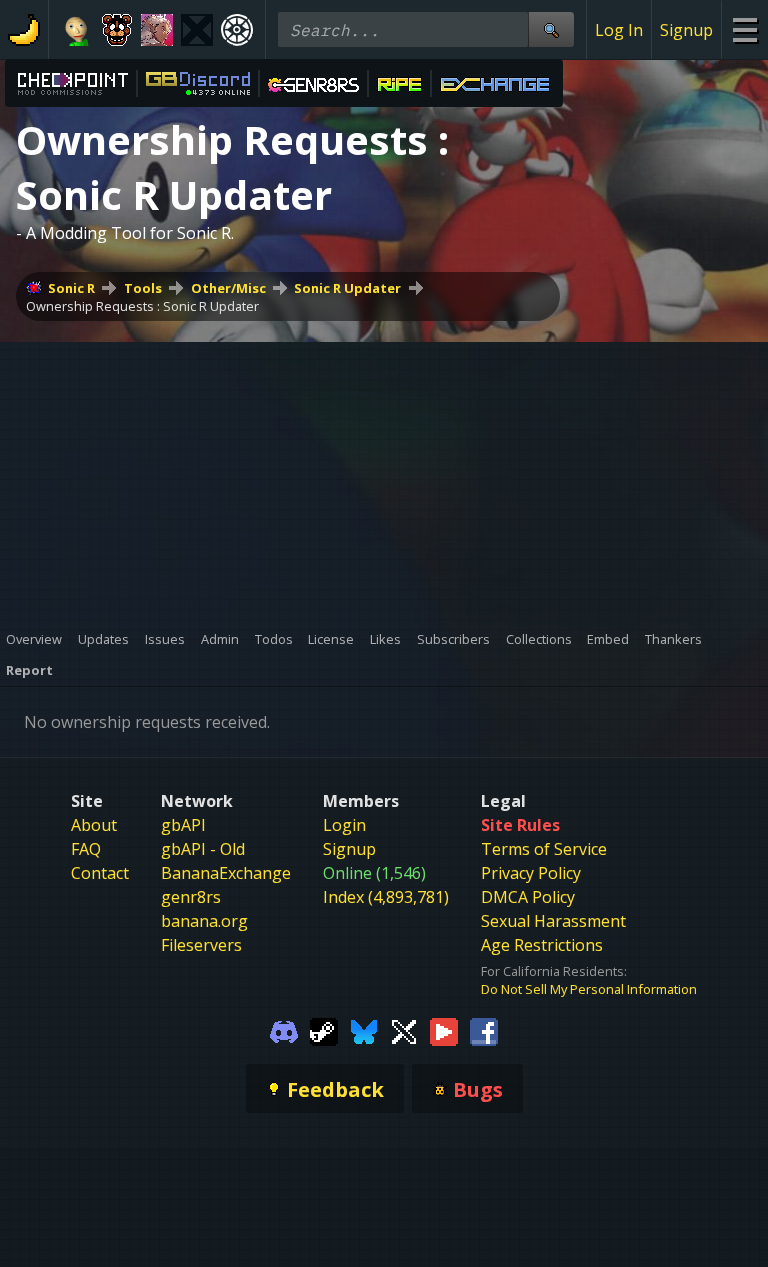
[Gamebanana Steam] (324, 1030)
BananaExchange (226, 873)
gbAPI (183, 825)
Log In (619, 30)
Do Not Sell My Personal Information (589, 989)
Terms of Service (544, 849)
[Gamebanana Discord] (284, 1030)
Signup (686, 30)
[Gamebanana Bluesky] (364, 1030)
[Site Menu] (744, 29)
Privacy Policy (531, 873)
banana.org (204, 921)
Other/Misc (228, 288)
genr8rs (191, 897)
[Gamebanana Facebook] (484, 1030)
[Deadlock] (237, 30)
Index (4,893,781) (386, 897)
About (94, 825)
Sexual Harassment (553, 921)
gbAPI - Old (203, 849)
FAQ (86, 849)
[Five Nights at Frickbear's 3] (117, 30)
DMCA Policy (528, 897)
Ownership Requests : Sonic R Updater (142, 306)
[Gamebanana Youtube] (444, 1030)
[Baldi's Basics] (77, 30)
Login (344, 825)
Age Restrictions (542, 945)
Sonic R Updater (347, 288)
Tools (143, 288)
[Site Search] (551, 29)
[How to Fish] (197, 30)
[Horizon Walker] (157, 30)
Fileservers (201, 945)
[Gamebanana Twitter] (404, 1030)
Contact (100, 873)
